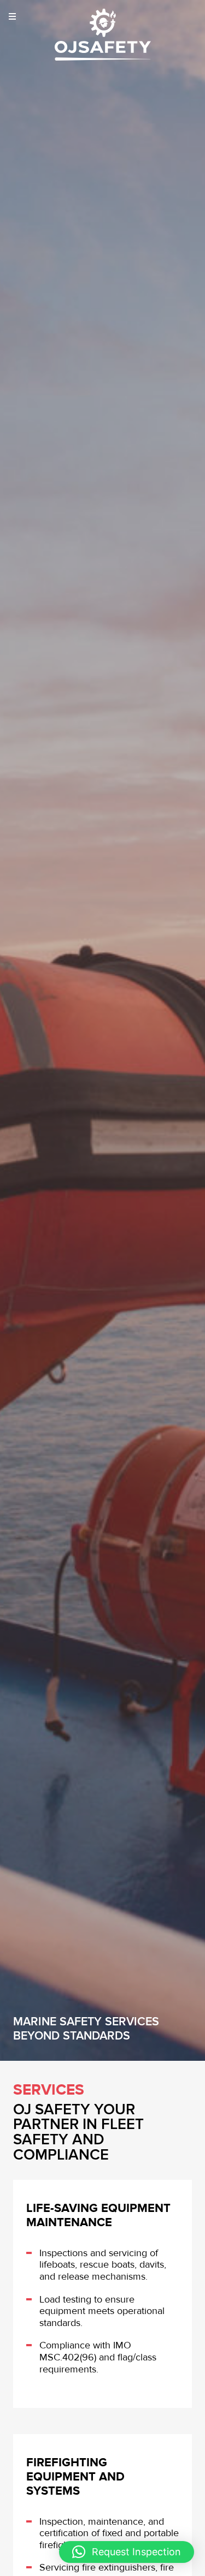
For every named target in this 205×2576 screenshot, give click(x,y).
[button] (127, 2552)
